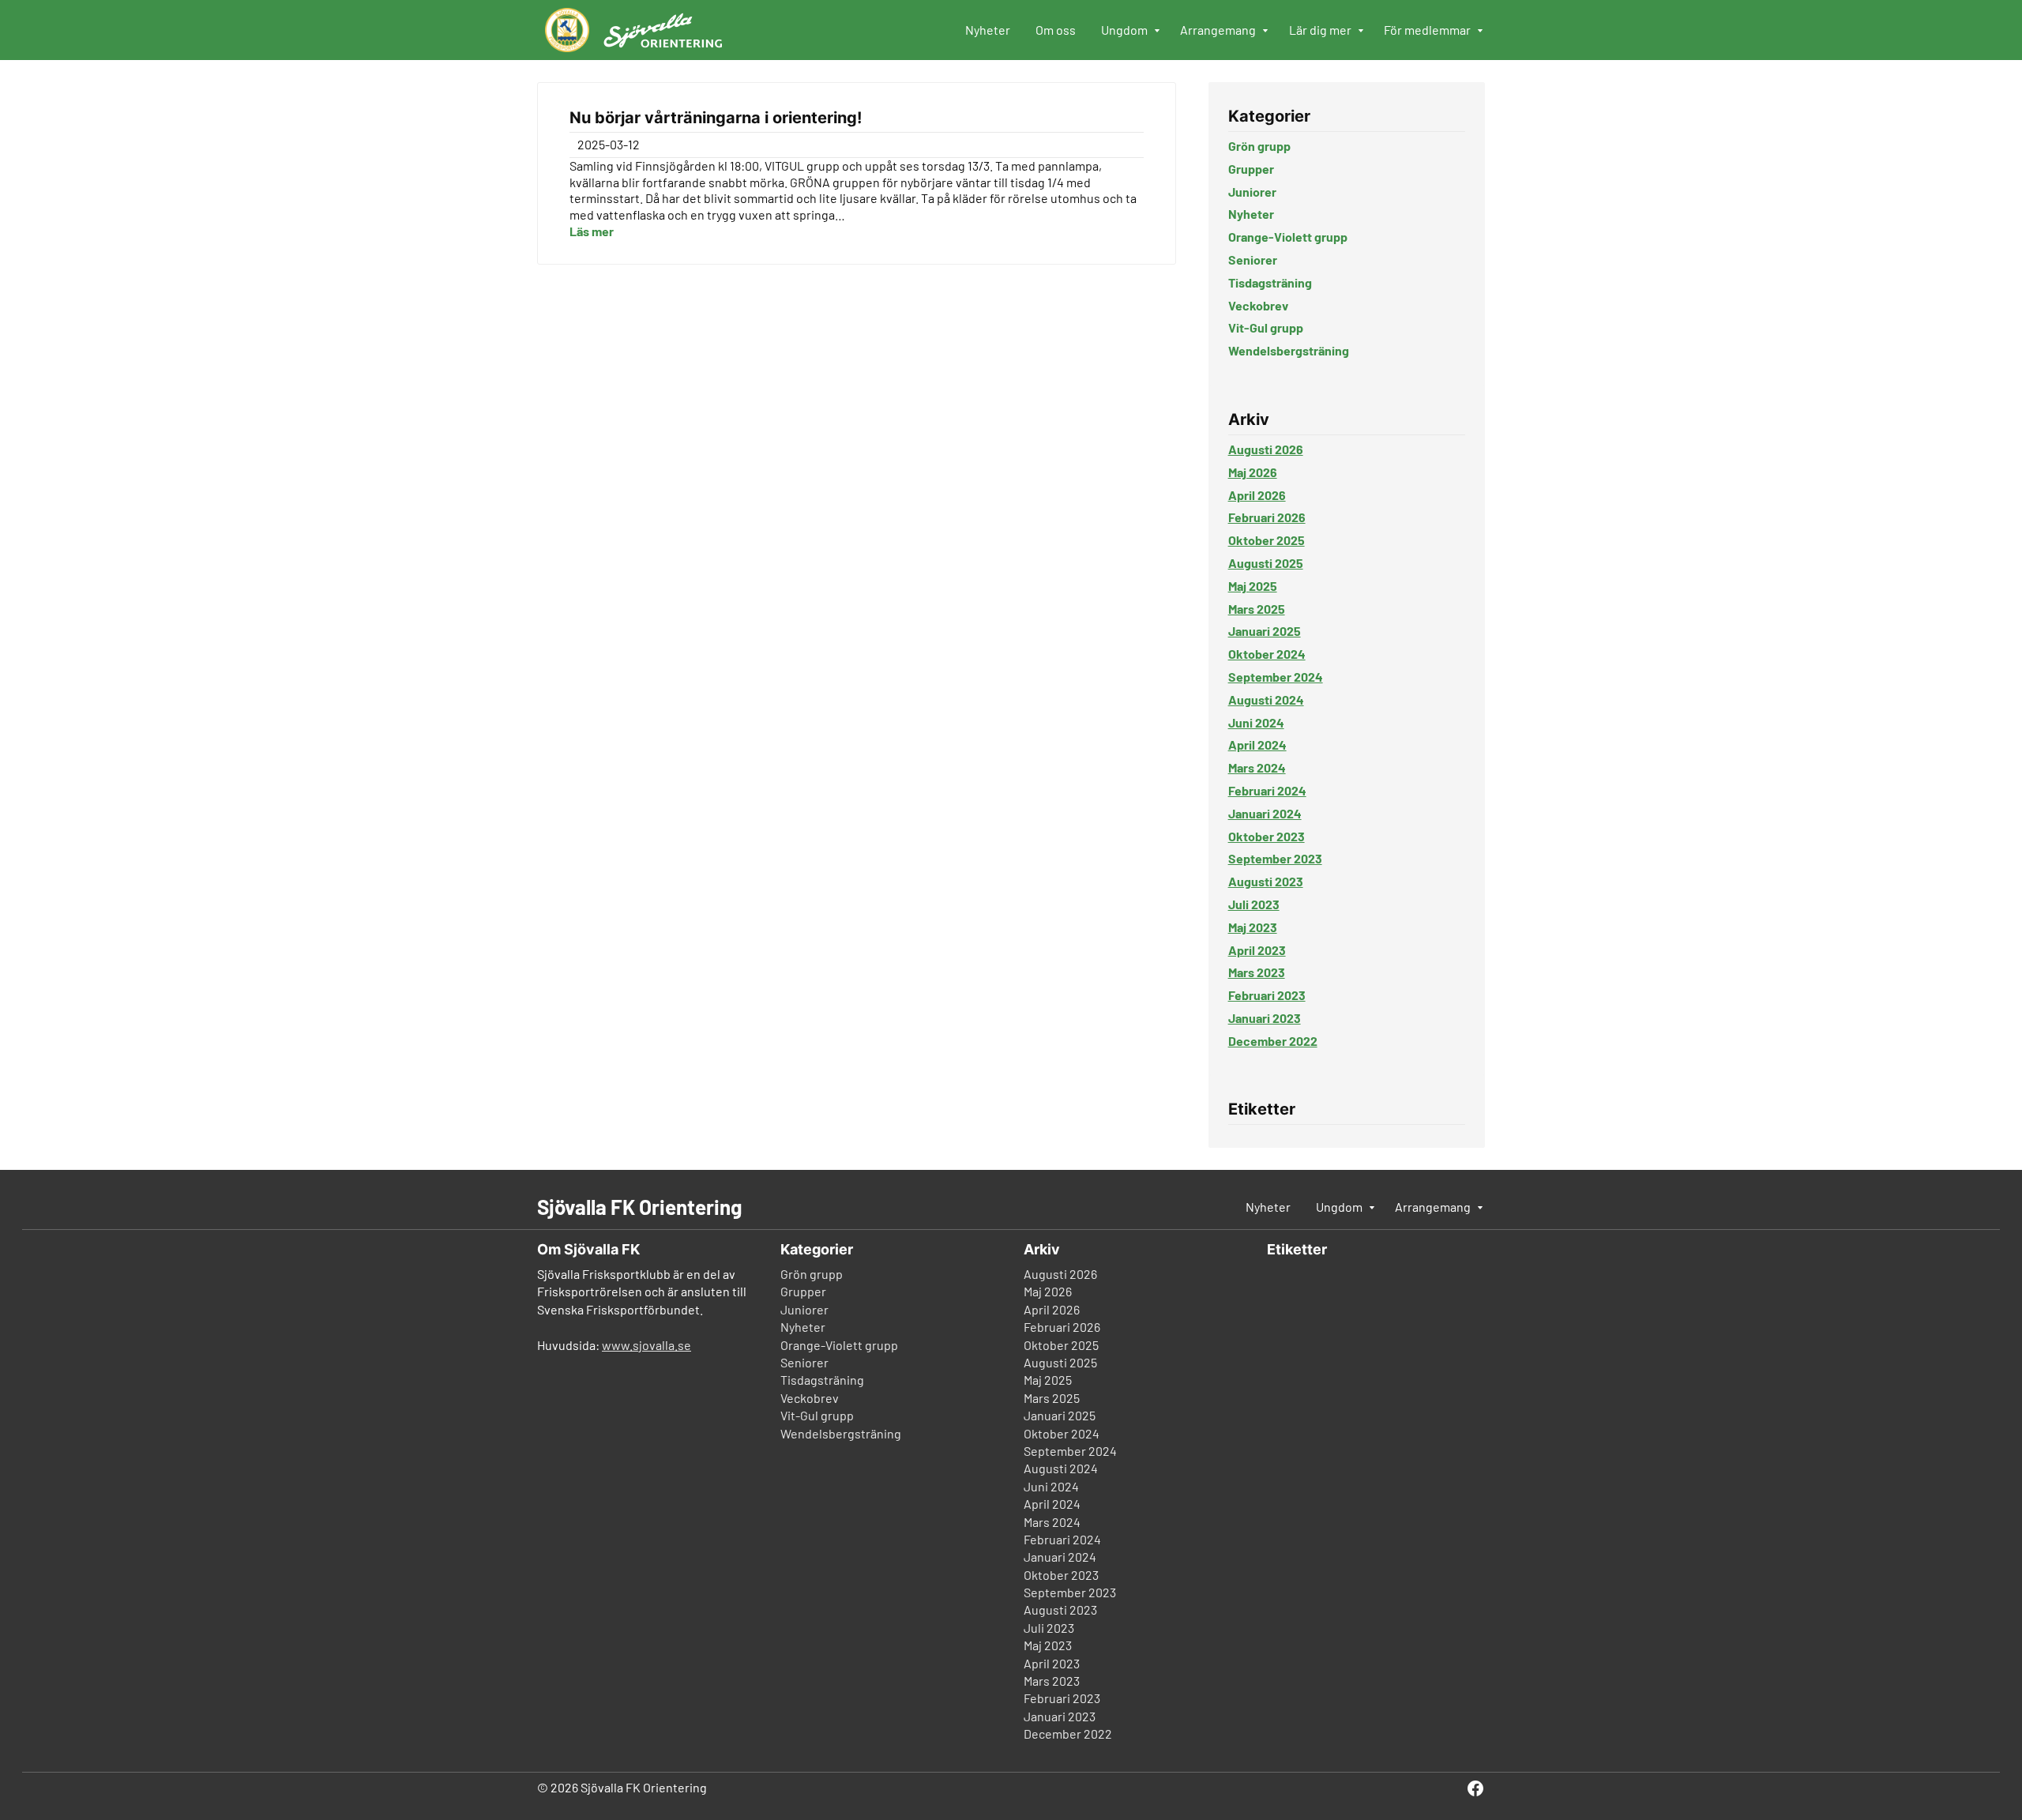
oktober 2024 (1267, 654)
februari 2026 (1267, 517)
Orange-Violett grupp (1288, 237)
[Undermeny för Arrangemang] (1266, 32)
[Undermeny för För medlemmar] (1481, 32)
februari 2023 (1267, 995)
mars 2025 (1257, 609)
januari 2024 (1265, 813)
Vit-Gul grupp (1266, 327)
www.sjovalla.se (646, 1345)
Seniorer (1253, 259)
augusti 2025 (1266, 563)
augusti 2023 (1266, 881)
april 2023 (1257, 950)
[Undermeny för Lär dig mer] (1362, 32)
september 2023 (1275, 858)
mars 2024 (1257, 767)
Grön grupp (1259, 146)
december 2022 (1273, 1041)
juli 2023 (1254, 904)
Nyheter (1251, 214)
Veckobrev (1258, 305)
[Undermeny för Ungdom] (1158, 32)
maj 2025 (1253, 586)
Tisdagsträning (1270, 282)
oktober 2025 (1267, 540)
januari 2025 (1265, 631)
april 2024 (1257, 745)
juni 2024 (1256, 722)
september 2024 (1276, 677)
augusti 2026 (1266, 449)
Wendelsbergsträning (1289, 350)
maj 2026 (1253, 472)
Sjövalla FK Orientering (639, 1207)
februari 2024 (1267, 790)
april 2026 (1257, 495)
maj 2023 (1253, 927)
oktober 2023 (1267, 836)
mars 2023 (1257, 972)
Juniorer (1252, 192)
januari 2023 (1265, 1018)
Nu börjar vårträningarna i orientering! (716, 118)
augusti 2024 (1266, 699)
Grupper (1251, 169)
